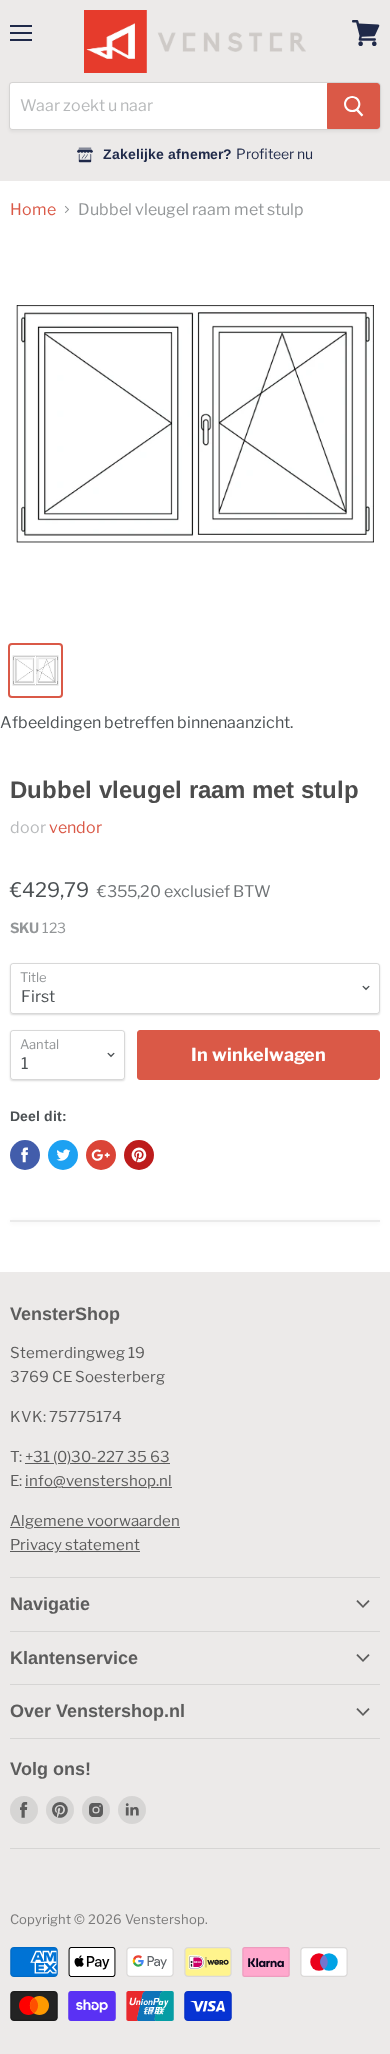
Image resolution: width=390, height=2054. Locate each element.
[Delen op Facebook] (25, 1155)
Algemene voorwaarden (95, 1521)
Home (33, 210)
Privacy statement (75, 1545)
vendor (75, 827)
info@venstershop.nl (98, 1481)
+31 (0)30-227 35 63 (97, 1457)
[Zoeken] (353, 106)
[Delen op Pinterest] (139, 1155)
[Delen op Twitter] (63, 1155)
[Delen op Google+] (101, 1155)
